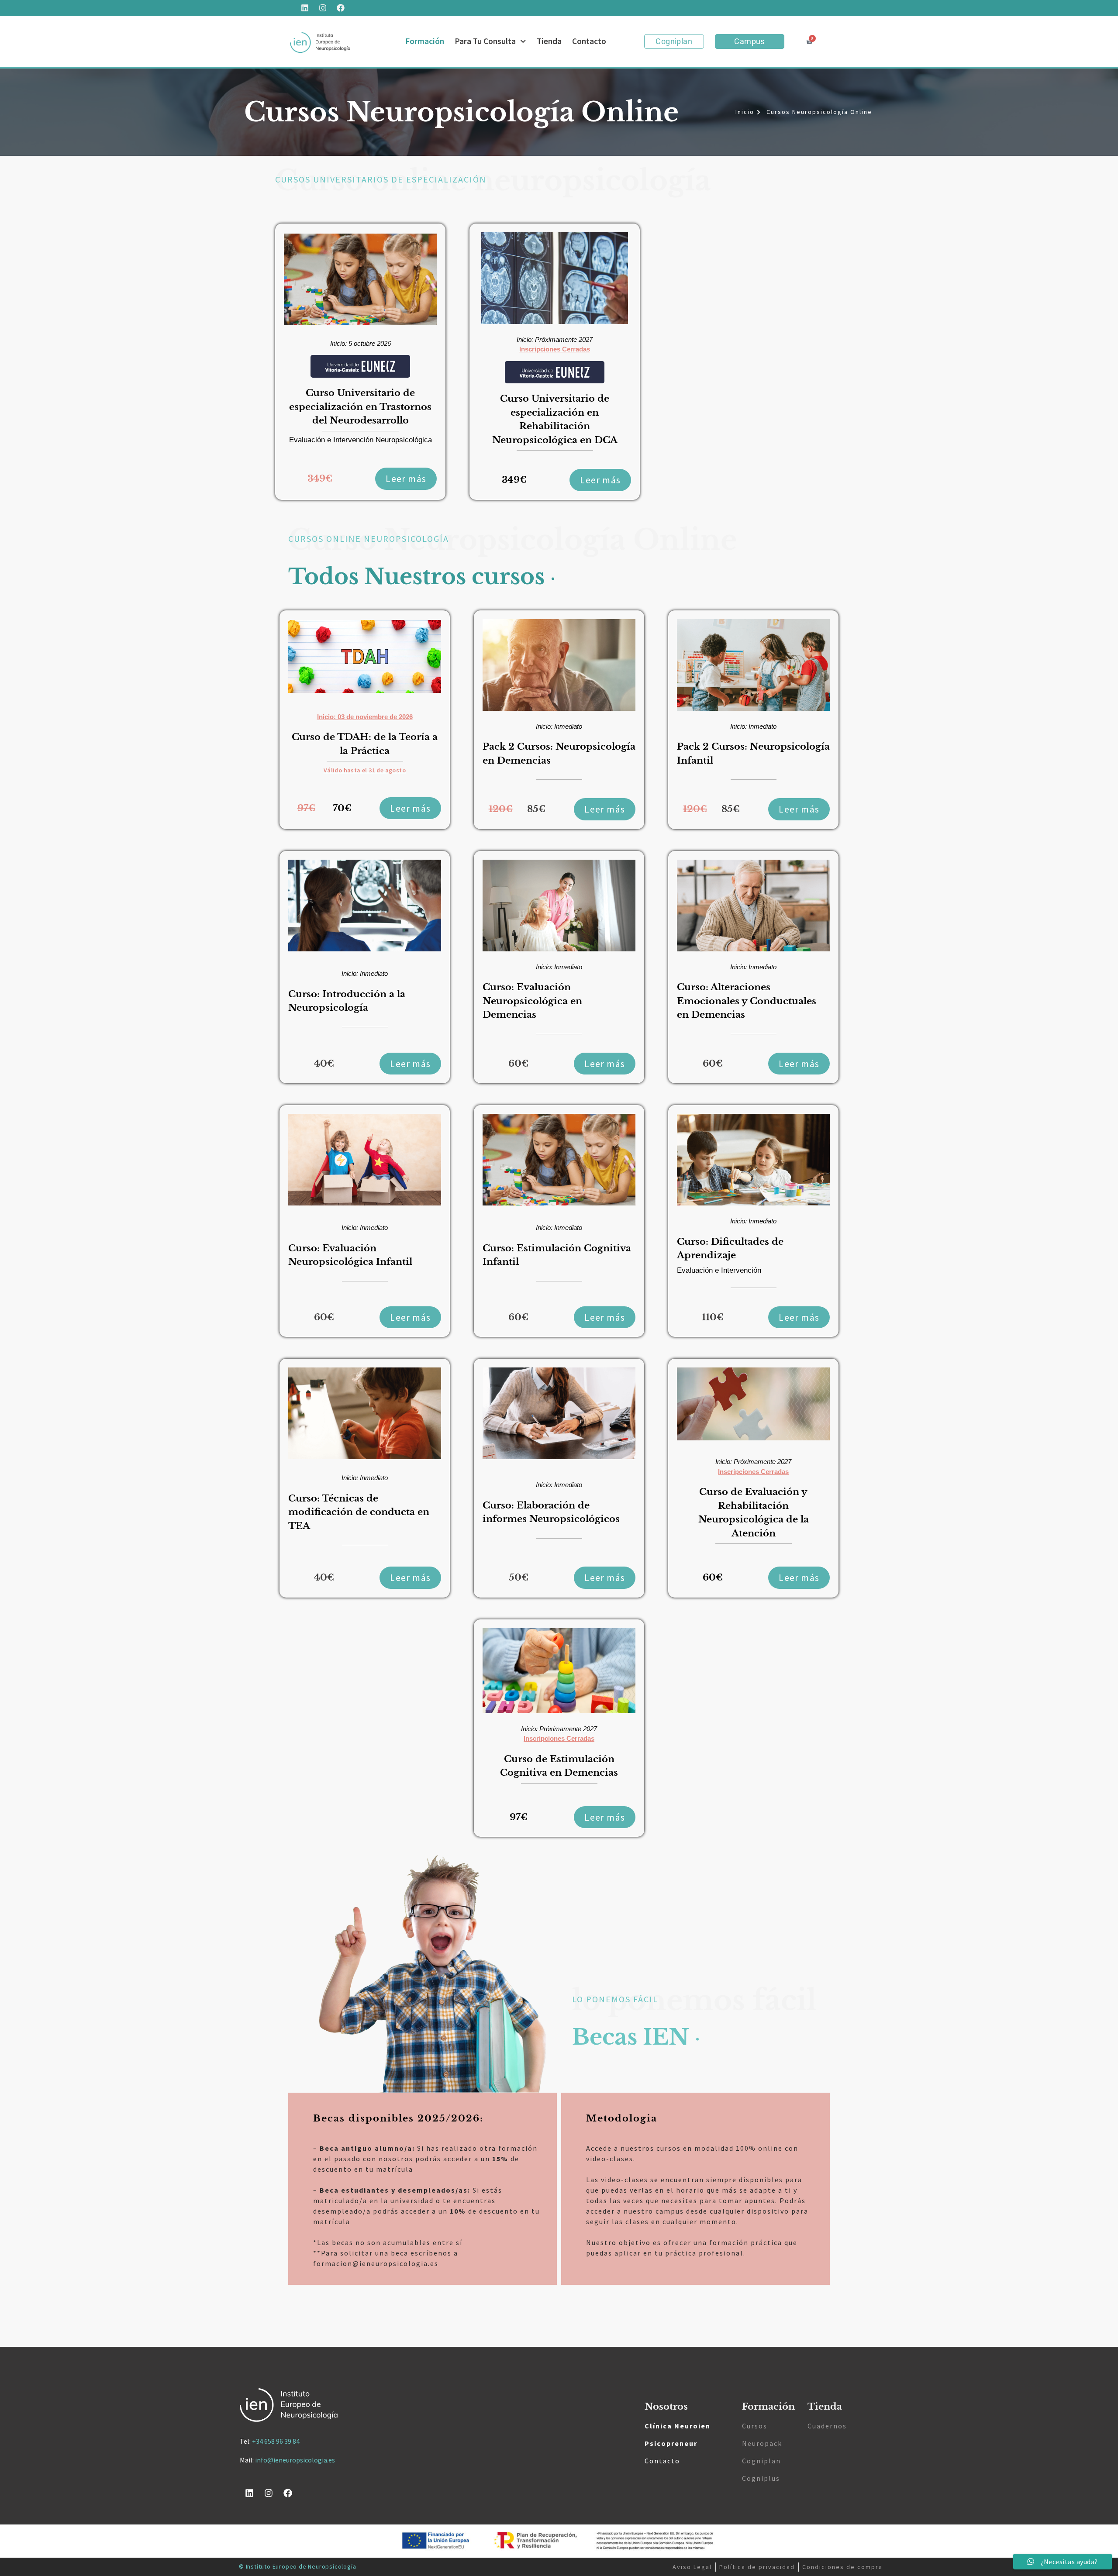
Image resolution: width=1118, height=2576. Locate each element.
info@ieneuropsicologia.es (295, 2460)
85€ (536, 809)
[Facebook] (341, 8)
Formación (425, 41)
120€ (501, 809)
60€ (518, 1064)
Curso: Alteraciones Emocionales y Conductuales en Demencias (747, 1001)
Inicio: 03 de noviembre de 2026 (365, 717)
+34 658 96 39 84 (276, 2441)
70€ (342, 808)
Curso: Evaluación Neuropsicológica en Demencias (532, 1001)
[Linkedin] (305, 8)
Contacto (589, 41)
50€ (519, 1577)
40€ (324, 1064)
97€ (306, 808)
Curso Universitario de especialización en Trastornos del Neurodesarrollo (360, 407)
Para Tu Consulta (485, 41)
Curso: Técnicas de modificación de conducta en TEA (359, 1512)
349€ (320, 479)
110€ (713, 1317)
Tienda (549, 41)
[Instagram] (323, 8)
